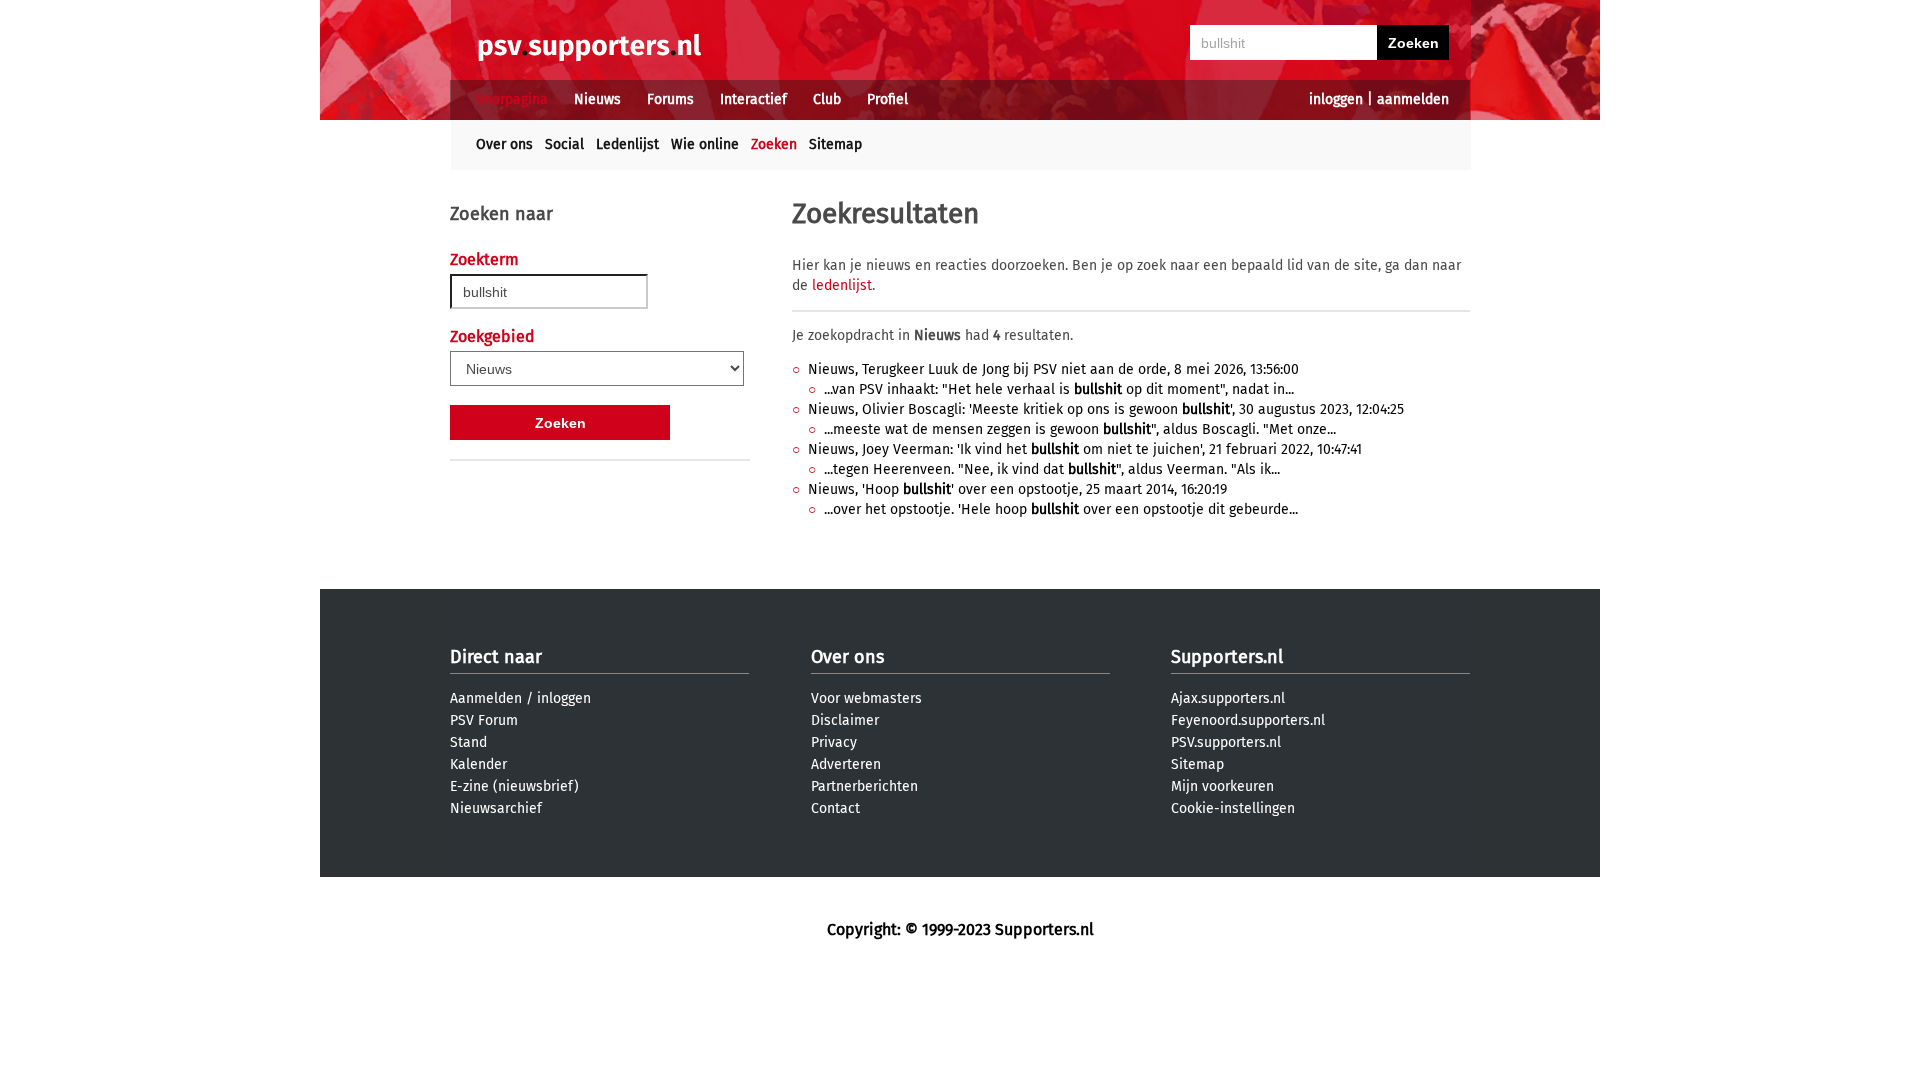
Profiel (887, 99)
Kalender (478, 764)
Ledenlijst (627, 144)
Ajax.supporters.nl (1228, 698)
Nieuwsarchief (496, 808)
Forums (670, 99)
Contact (835, 808)
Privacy (834, 742)
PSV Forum (484, 720)
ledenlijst (842, 285)
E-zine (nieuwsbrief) (514, 786)
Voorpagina (512, 99)
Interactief (753, 99)
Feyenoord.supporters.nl (1248, 720)
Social (564, 144)
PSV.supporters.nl (1226, 742)
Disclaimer (845, 720)
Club (827, 99)
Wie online (705, 144)
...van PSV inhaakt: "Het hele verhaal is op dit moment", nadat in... (1059, 389)
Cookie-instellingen (1233, 808)
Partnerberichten (864, 786)
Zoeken (774, 144)
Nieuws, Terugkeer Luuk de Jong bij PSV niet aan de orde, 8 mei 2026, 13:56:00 (1053, 369)
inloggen (1336, 99)
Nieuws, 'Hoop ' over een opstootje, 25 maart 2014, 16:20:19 (1017, 489)
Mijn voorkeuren (1222, 786)
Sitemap (835, 144)
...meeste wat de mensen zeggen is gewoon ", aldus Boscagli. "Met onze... (1080, 429)
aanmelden (1413, 99)
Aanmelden (486, 698)
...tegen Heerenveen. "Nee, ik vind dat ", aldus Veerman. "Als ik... (1052, 469)
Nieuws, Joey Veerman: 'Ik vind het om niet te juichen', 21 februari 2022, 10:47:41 (1085, 449)
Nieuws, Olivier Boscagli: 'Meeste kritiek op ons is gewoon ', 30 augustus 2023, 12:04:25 (1106, 409)
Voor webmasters (866, 698)
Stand (468, 742)
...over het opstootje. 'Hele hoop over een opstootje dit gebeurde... (1061, 509)
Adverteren (846, 764)
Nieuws (597, 99)
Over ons (504, 144)
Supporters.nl (1227, 657)
